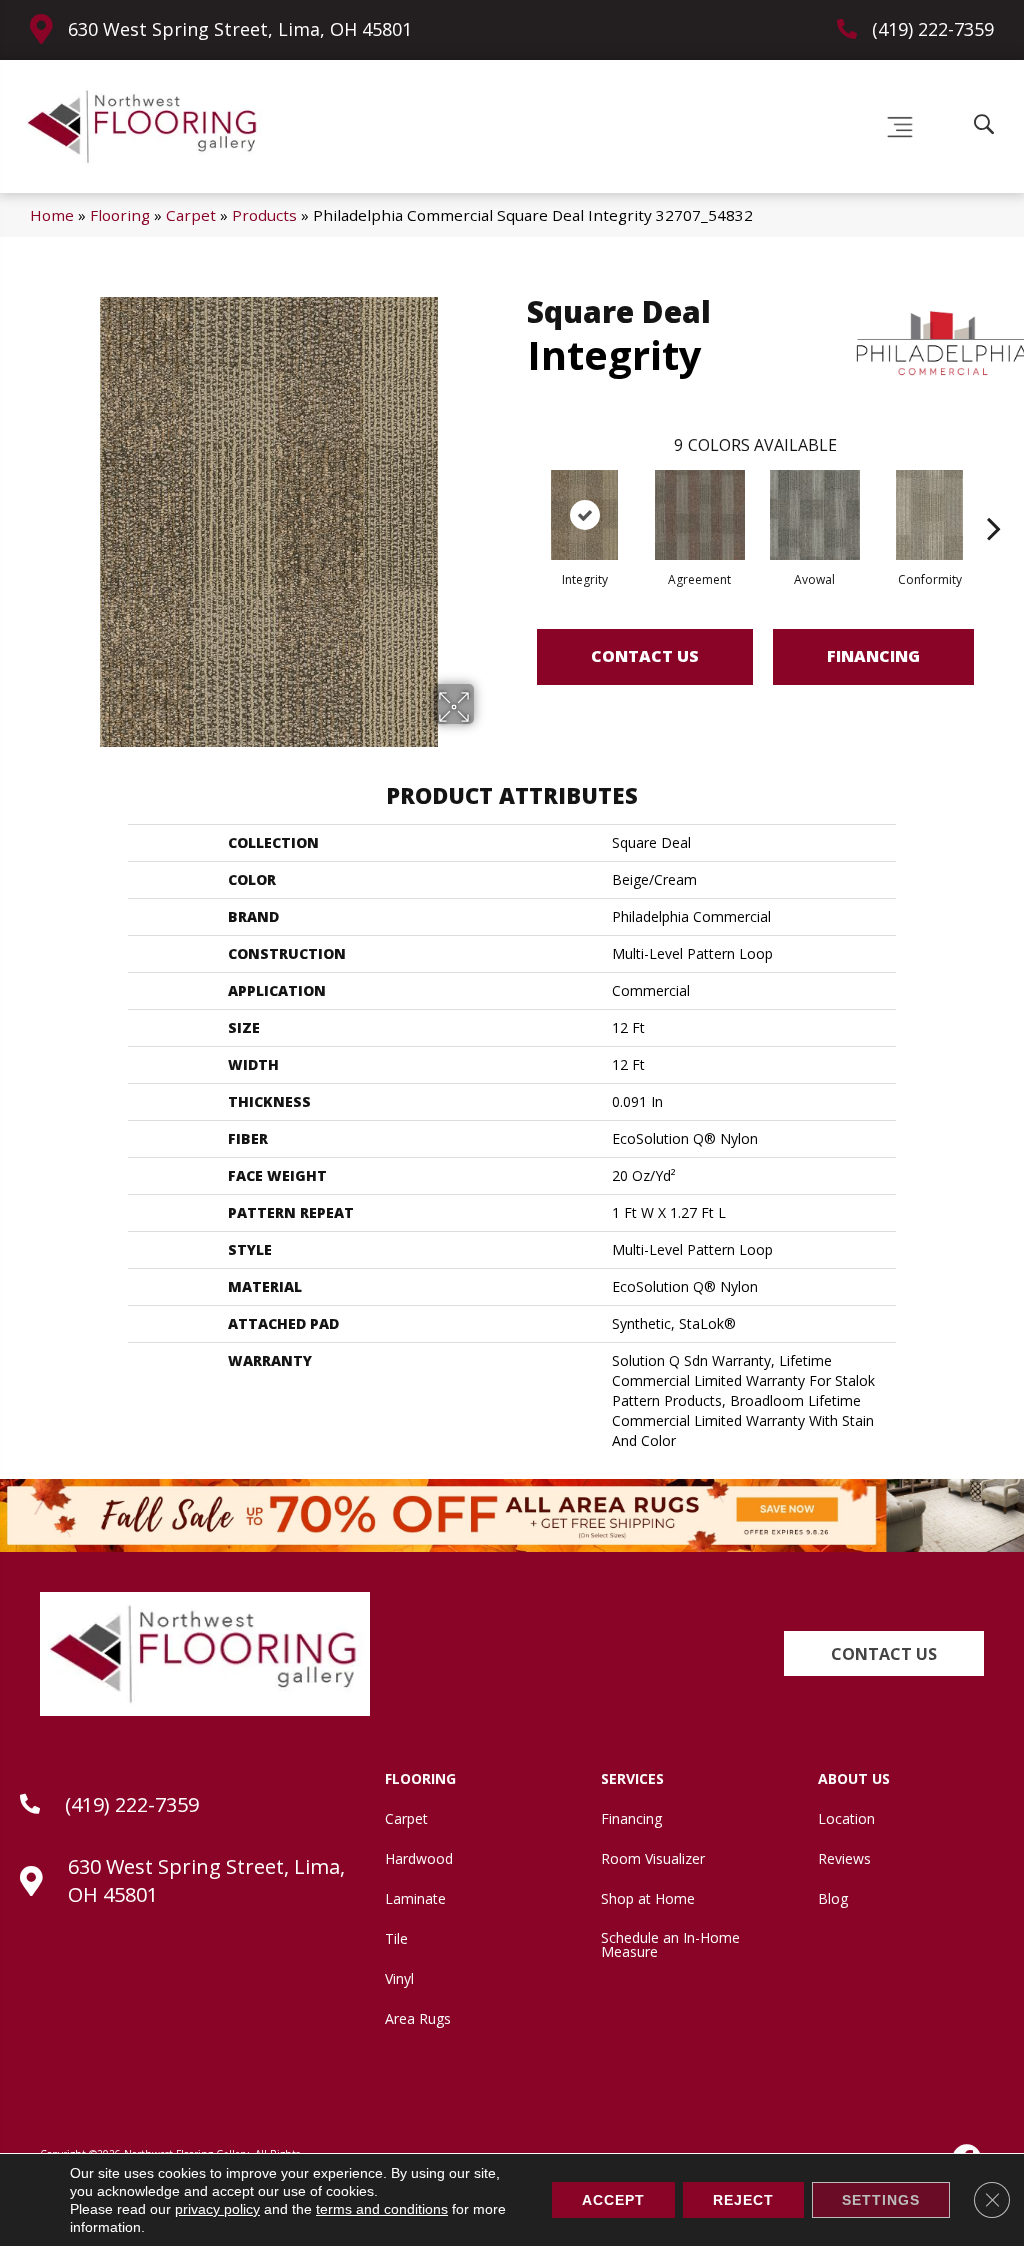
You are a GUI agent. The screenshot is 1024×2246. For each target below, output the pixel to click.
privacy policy (217, 2209)
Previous (517, 498)
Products (264, 215)
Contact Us (645, 656)
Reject (743, 2200)
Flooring (120, 215)
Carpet (191, 215)
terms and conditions (382, 2209)
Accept (613, 2200)
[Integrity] (585, 515)
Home (52, 215)
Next (994, 498)
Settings (881, 2200)
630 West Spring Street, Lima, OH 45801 (240, 29)
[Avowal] (815, 515)
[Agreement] (700, 515)
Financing (873, 656)
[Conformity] (930, 515)
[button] (884, 1653)
